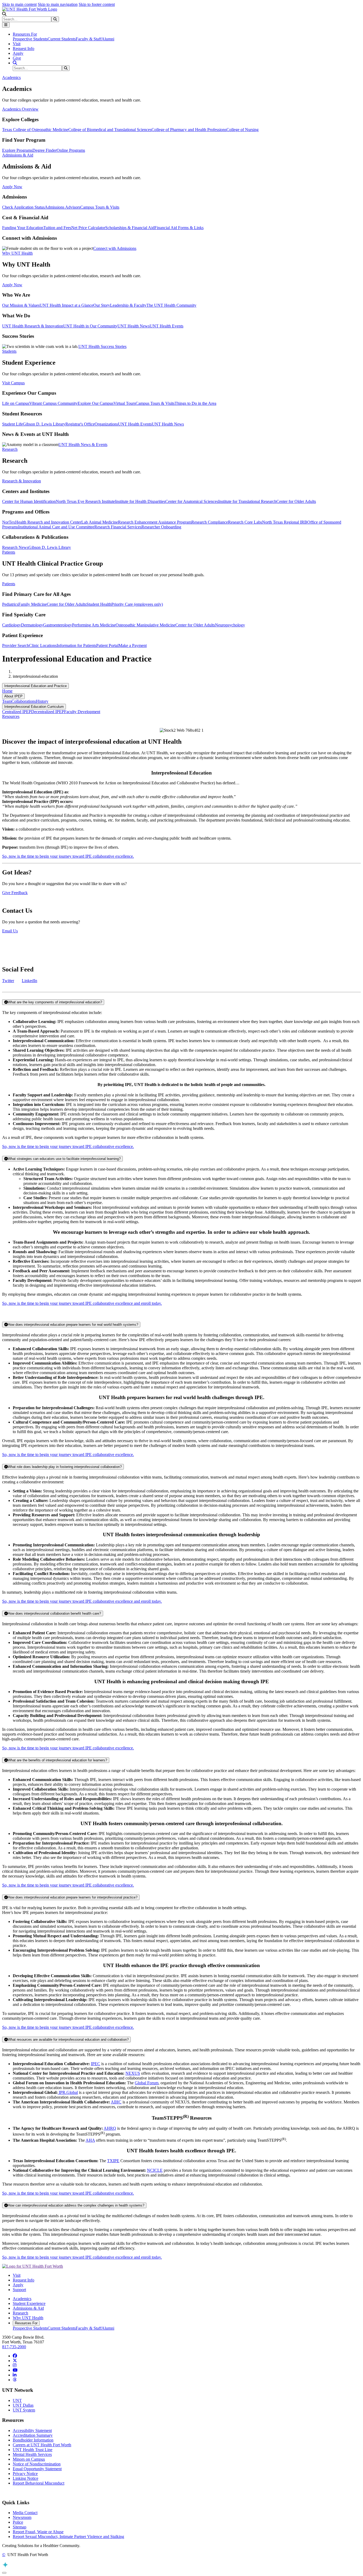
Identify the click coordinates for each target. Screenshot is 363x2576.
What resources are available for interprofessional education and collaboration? (68, 2040)
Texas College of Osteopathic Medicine (35, 130)
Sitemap (20, 2527)
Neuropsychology (230, 625)
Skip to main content (19, 4)
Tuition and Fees (57, 228)
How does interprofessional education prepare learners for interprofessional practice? (73, 1897)
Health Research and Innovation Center (48, 522)
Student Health (99, 604)
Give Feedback (15, 893)
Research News (15, 547)
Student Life (12, 424)
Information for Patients (76, 645)
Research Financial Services (118, 527)
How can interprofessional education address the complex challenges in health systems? (76, 2205)
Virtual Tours (124, 403)
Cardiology (12, 625)
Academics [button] (11, 77)
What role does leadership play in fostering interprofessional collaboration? (65, 1467)
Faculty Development (82, 712)
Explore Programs (17, 150)
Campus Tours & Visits (100, 207)
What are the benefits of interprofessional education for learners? (57, 1760)
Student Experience (29, 2303)
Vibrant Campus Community (53, 403)
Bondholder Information (33, 2440)
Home (7, 691)
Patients (9, 584)
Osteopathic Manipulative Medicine (145, 625)
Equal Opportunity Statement (37, 2469)
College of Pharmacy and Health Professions (189, 130)
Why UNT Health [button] (17, 253)
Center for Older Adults (296, 501)
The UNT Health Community (171, 305)
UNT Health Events (166, 326)
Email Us (10, 931)
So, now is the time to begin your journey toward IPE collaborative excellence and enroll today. (82, 1303)
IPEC (96, 2064)
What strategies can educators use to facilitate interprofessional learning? (64, 1159)
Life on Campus (16, 403)
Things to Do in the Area (195, 403)
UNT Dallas (23, 2405)
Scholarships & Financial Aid (130, 228)
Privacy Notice (25, 2474)
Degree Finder (45, 150)
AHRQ (110, 2128)
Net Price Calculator (88, 228)
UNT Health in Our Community (90, 326)
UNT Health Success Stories (102, 346)
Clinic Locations (43, 645)
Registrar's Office (80, 424)
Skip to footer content (97, 4)
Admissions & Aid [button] (18, 155)
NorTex (9, 522)
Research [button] (10, 449)
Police (18, 2522)
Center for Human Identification (29, 501)
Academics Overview (20, 109)
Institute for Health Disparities (140, 501)
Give (17, 58)
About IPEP (13, 696)
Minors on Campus (29, 2459)
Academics (22, 2299)
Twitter (8, 981)
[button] (4, 14)
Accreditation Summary (33, 2435)
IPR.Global (68, 2092)
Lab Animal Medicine (100, 522)
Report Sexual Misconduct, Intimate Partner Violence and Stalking (68, 2537)
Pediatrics (10, 604)
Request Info (24, 49)
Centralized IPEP (17, 712)
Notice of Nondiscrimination (37, 2464)
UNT (17, 2400)
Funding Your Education (23, 228)
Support (19, 2290)
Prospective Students (30, 39)
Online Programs (71, 150)
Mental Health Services (32, 2454)
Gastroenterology (58, 625)
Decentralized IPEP (48, 712)
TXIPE (113, 2161)
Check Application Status (23, 207)
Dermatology (32, 625)
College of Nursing (242, 130)
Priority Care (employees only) (137, 604)
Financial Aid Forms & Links (179, 228)
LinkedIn (29, 981)
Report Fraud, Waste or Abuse (38, 2532)
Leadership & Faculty (128, 305)
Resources (11, 716)
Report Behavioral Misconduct (39, 2483)
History (42, 701)
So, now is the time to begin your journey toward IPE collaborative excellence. (68, 856)
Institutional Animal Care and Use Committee (56, 527)
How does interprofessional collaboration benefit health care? (54, 1613)
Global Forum (147, 2083)
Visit (17, 44)
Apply (18, 53)
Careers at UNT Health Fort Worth (42, 2445)
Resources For (26, 2323)
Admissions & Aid (28, 2308)
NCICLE (155, 2170)
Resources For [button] (25, 34)
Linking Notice (26, 2478)
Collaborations (24, 701)
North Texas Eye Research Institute (85, 501)
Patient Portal (107, 645)
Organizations (106, 424)
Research (20, 2313)
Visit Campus (13, 383)
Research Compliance (210, 522)
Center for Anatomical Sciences (192, 501)
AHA (90, 2140)
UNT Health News (134, 326)
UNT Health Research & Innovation (33, 326)
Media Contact (25, 2513)
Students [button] (9, 351)
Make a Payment (133, 645)
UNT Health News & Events (83, 445)
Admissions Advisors (62, 207)
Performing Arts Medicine (94, 625)
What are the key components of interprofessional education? (55, 1002)
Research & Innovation (22, 481)
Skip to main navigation (58, 4)
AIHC (116, 2102)
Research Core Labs (245, 522)
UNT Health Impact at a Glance (66, 305)
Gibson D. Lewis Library (44, 424)
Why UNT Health (28, 2318)
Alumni (108, 39)
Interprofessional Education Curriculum (34, 707)
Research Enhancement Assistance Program (155, 522)
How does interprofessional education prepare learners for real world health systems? (73, 1325)
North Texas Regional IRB (285, 522)
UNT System (24, 2410)
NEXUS (133, 2073)
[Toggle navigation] (6, 25)
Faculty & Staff (89, 39)
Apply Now (12, 187)
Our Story (102, 305)
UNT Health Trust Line (33, 2450)
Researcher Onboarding (161, 527)
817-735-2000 (14, 2347)
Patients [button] (9, 552)
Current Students (62, 39)
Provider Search (16, 645)
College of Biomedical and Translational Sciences (110, 130)
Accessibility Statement (32, 2430)
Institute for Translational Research (247, 501)
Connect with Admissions (115, 248)
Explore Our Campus (96, 403)
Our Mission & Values (21, 305)
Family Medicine (33, 604)
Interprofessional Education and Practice (35, 686)
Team (7, 701)
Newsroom (22, 2517)
